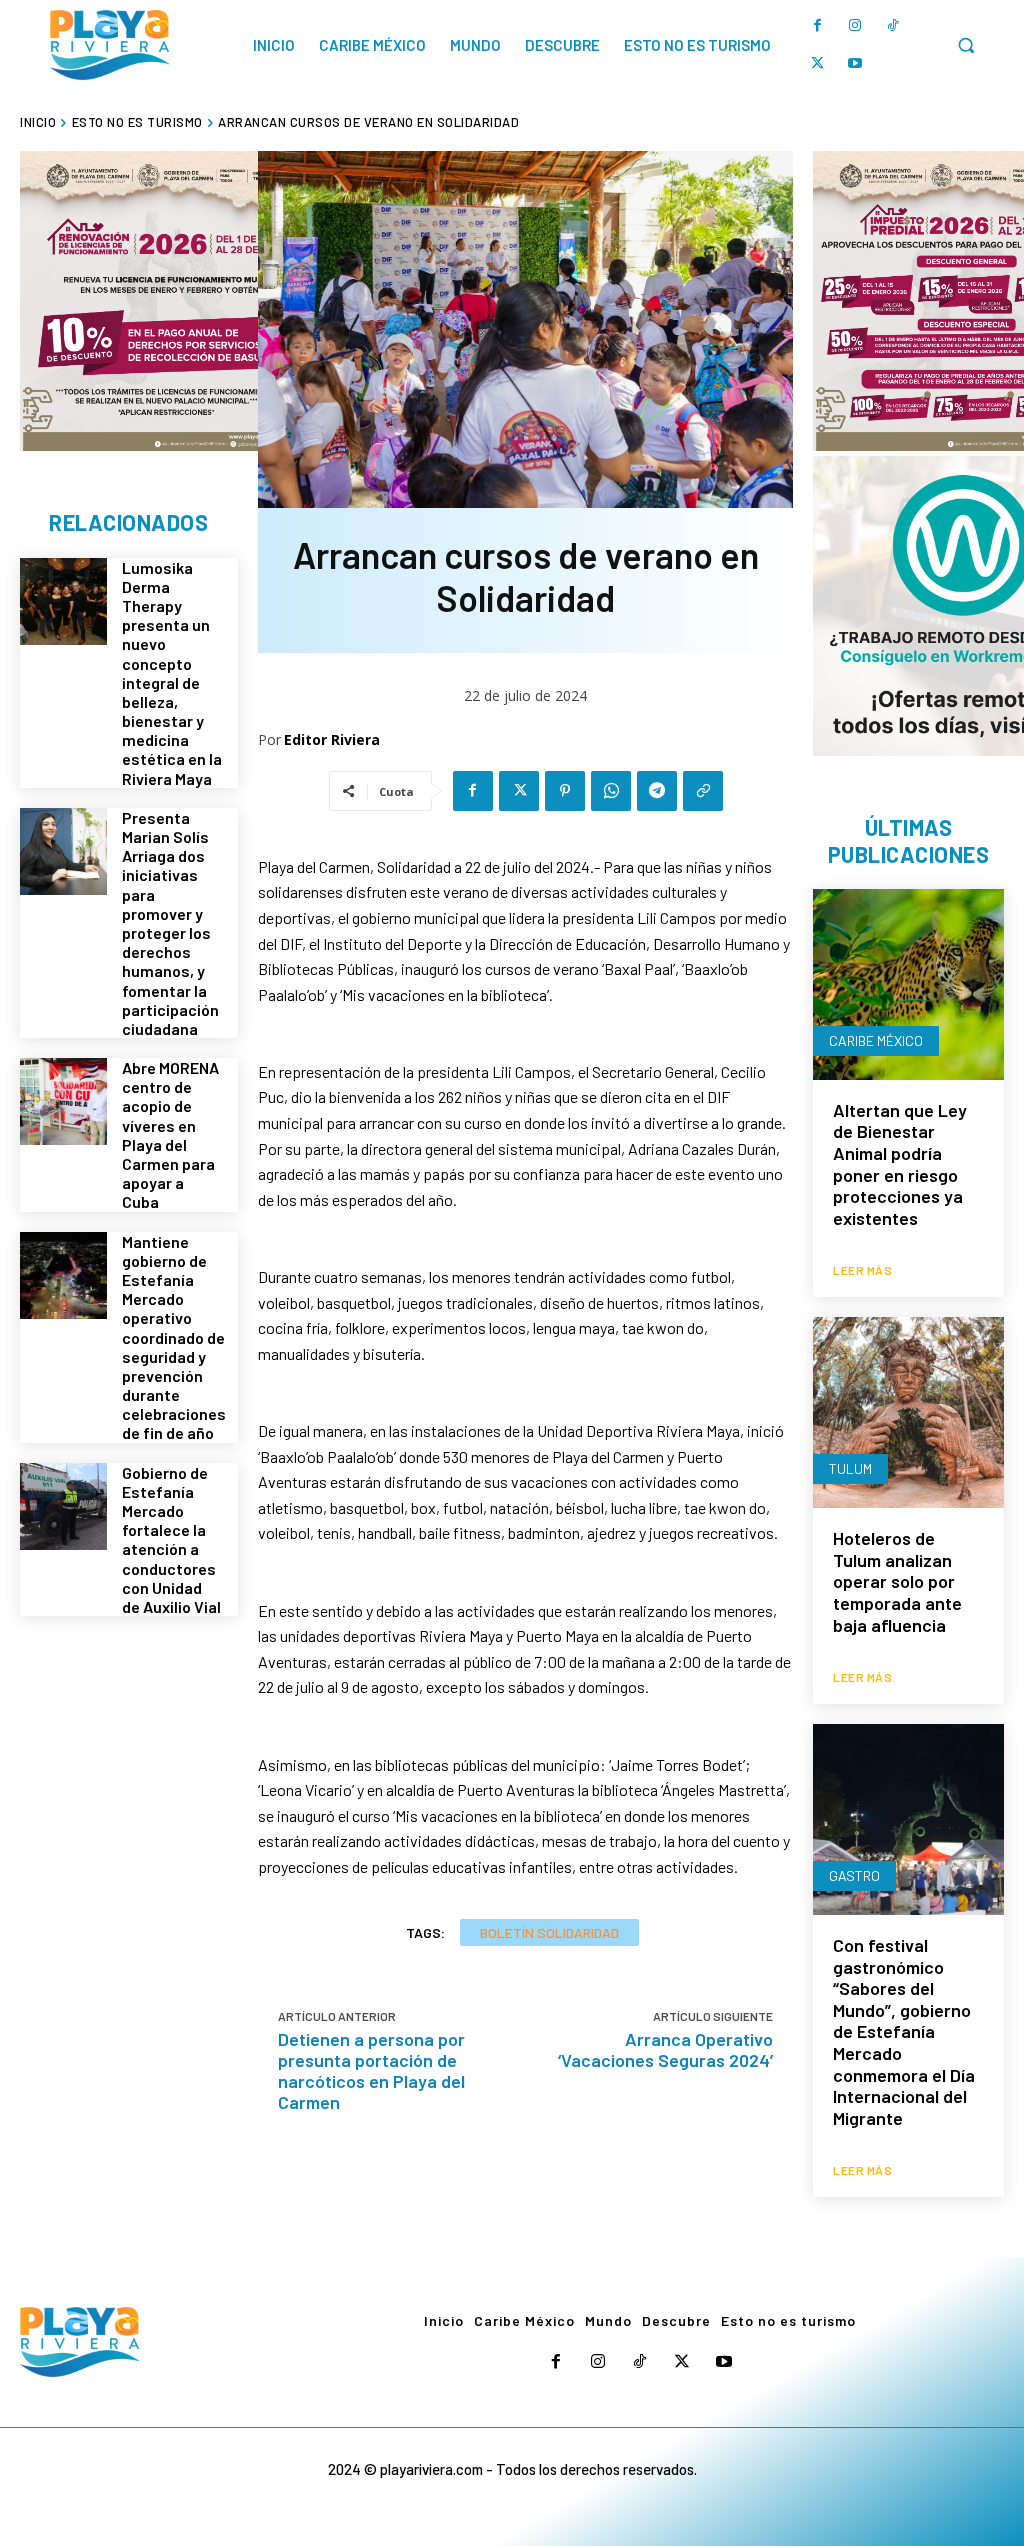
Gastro (854, 1875)
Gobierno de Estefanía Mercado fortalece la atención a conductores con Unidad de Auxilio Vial (171, 1539)
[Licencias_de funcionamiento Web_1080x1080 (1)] (170, 301)
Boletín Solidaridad (549, 1932)
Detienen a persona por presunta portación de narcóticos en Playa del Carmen (371, 2070)
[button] (966, 45)
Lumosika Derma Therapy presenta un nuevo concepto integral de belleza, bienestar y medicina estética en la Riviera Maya (172, 673)
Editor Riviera (332, 739)
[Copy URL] (703, 791)
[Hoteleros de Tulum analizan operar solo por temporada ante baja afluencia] (908, 1412)
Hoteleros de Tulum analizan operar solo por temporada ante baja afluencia (897, 1581)
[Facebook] (817, 26)
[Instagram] (855, 26)
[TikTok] (893, 26)
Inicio (38, 122)
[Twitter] (817, 64)
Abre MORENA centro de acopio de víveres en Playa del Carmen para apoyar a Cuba (170, 1134)
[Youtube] (855, 64)
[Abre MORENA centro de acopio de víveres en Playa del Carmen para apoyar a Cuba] (63, 1101)
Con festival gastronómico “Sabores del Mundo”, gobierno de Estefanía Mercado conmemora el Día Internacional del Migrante (904, 2031)
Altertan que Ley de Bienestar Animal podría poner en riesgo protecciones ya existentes (900, 1164)
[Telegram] (657, 791)
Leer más (862, 1270)
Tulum (850, 1468)
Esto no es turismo (137, 122)
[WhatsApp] (611, 791)
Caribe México (876, 1040)
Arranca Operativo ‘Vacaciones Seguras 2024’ (665, 2049)
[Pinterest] (565, 791)
